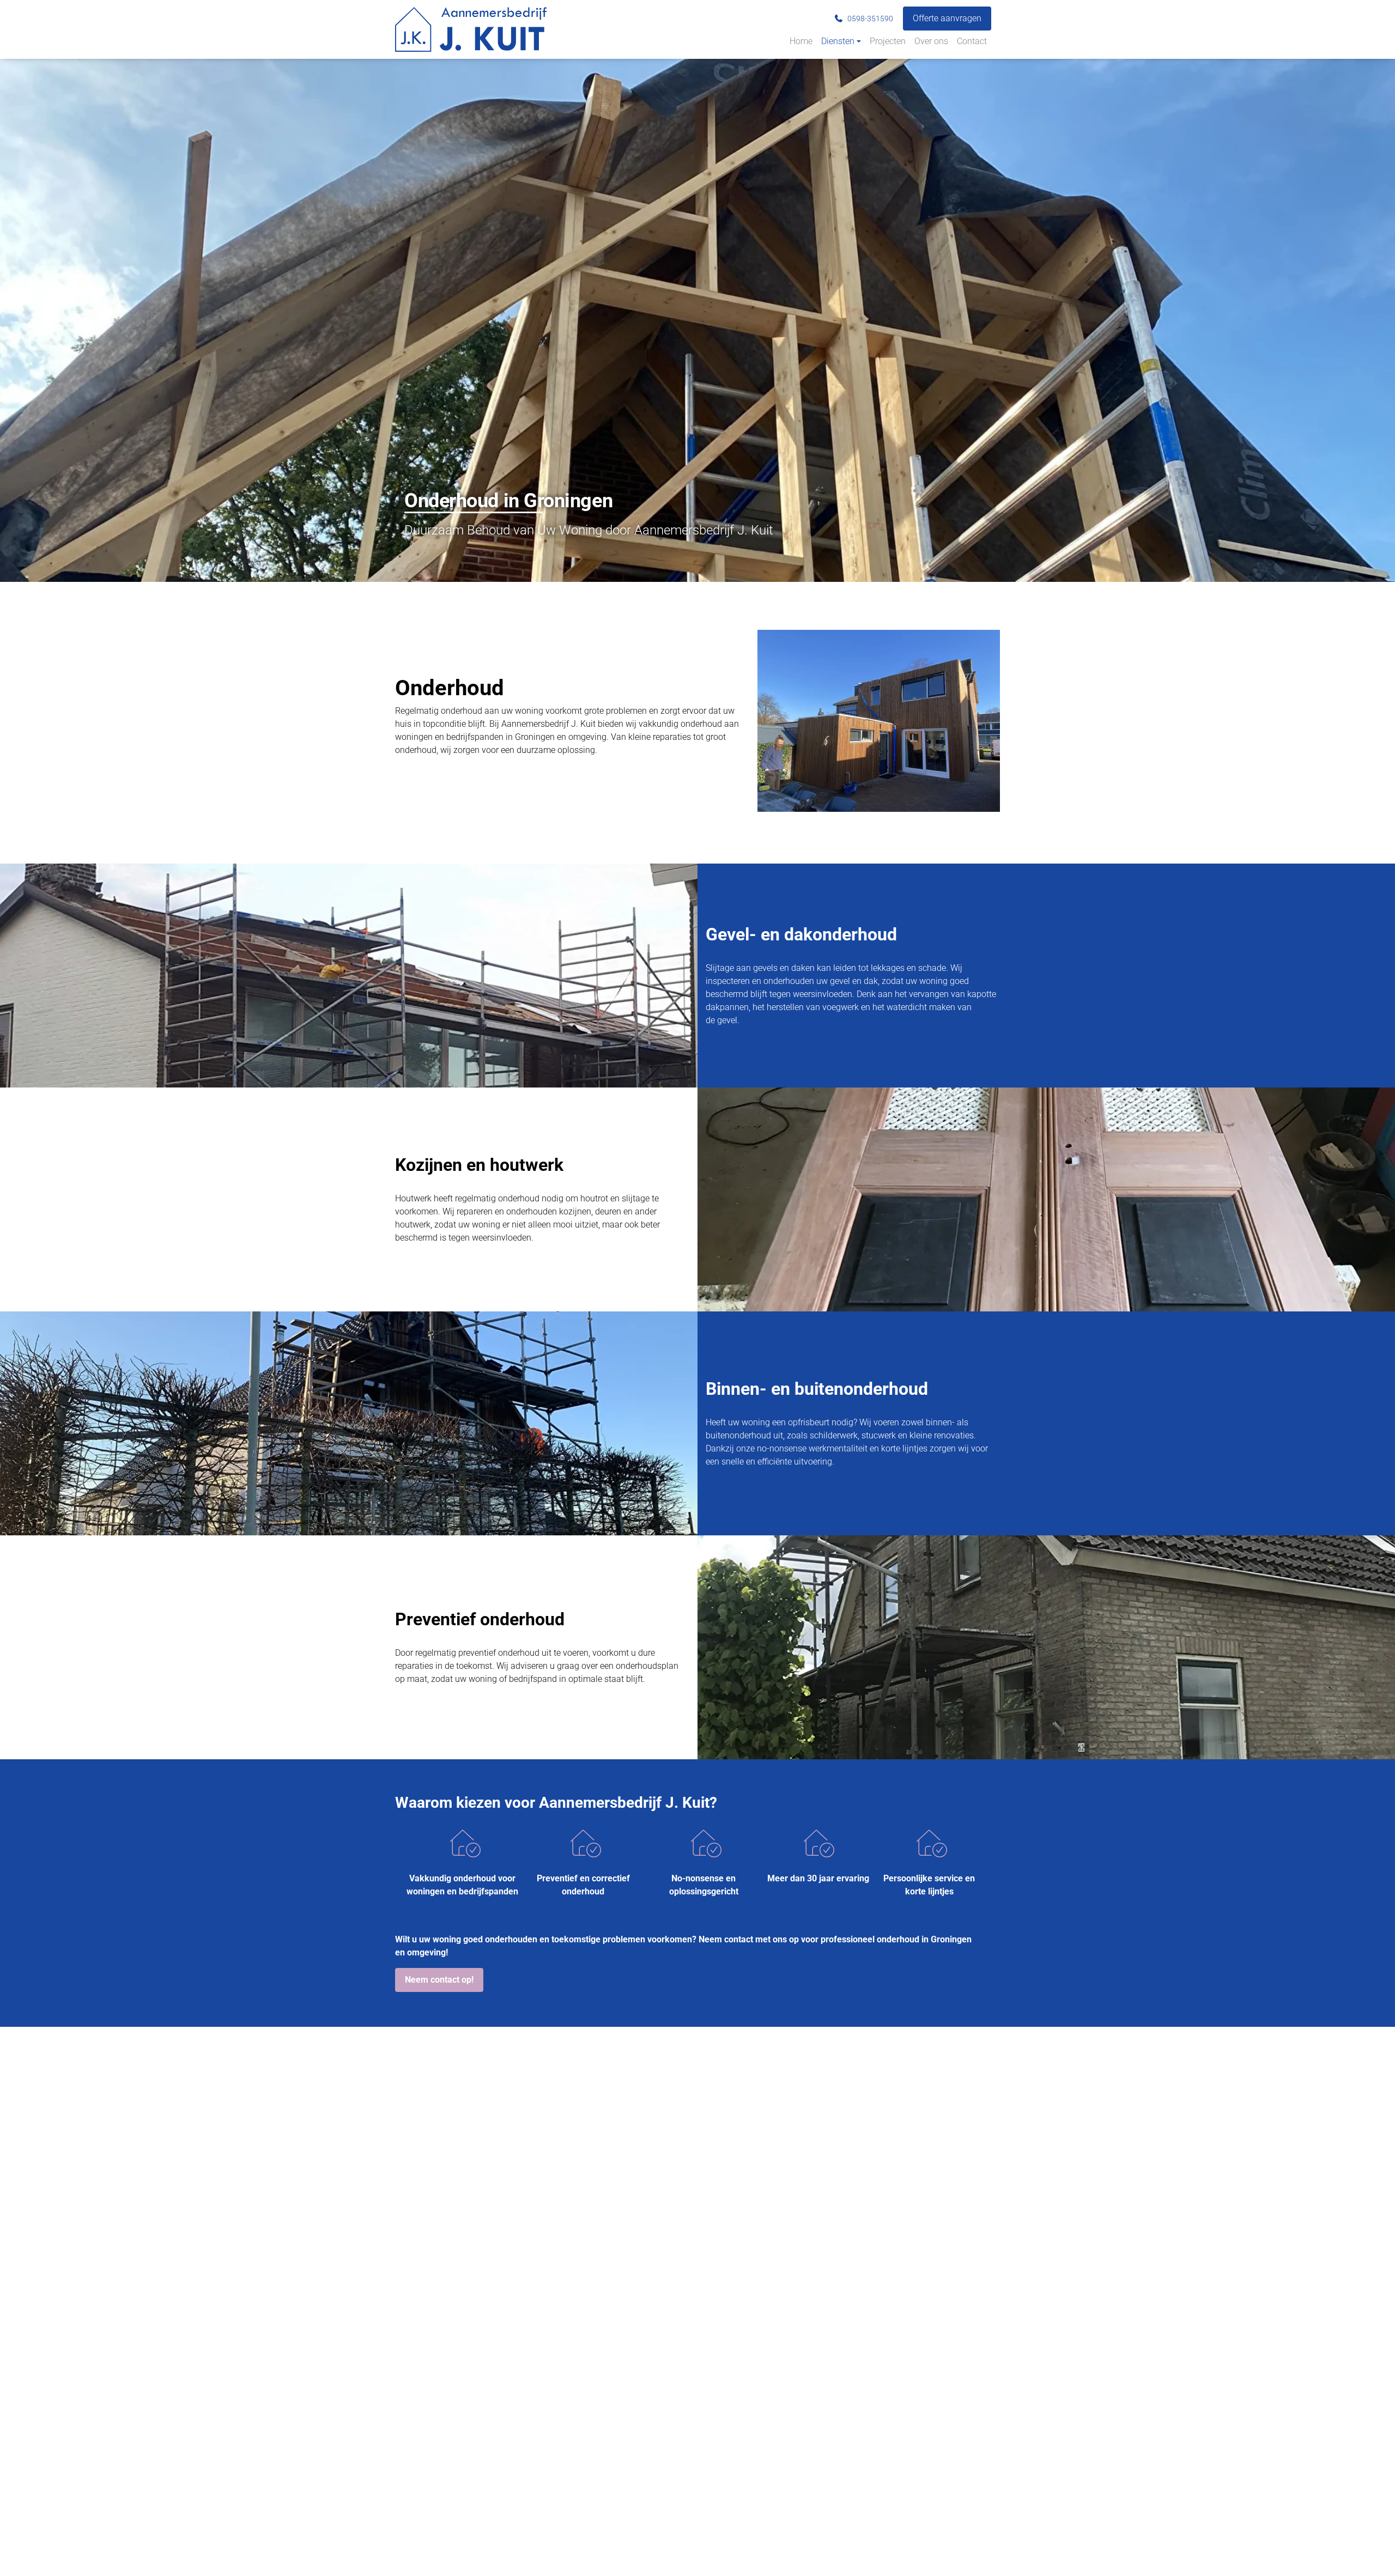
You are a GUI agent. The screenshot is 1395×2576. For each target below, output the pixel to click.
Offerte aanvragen (947, 18)
